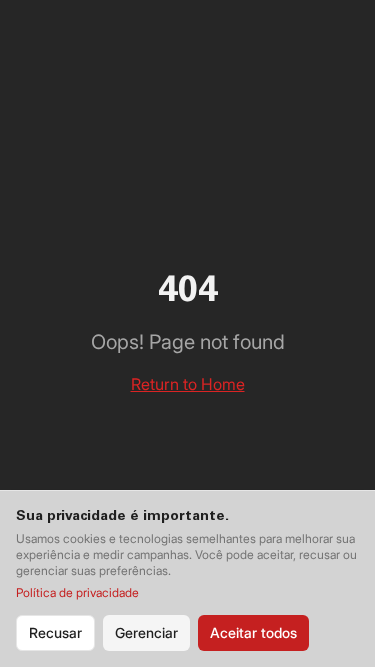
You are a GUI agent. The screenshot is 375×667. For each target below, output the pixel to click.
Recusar (55, 632)
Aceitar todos (253, 632)
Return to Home (188, 384)
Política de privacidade (77, 592)
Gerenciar (146, 632)
